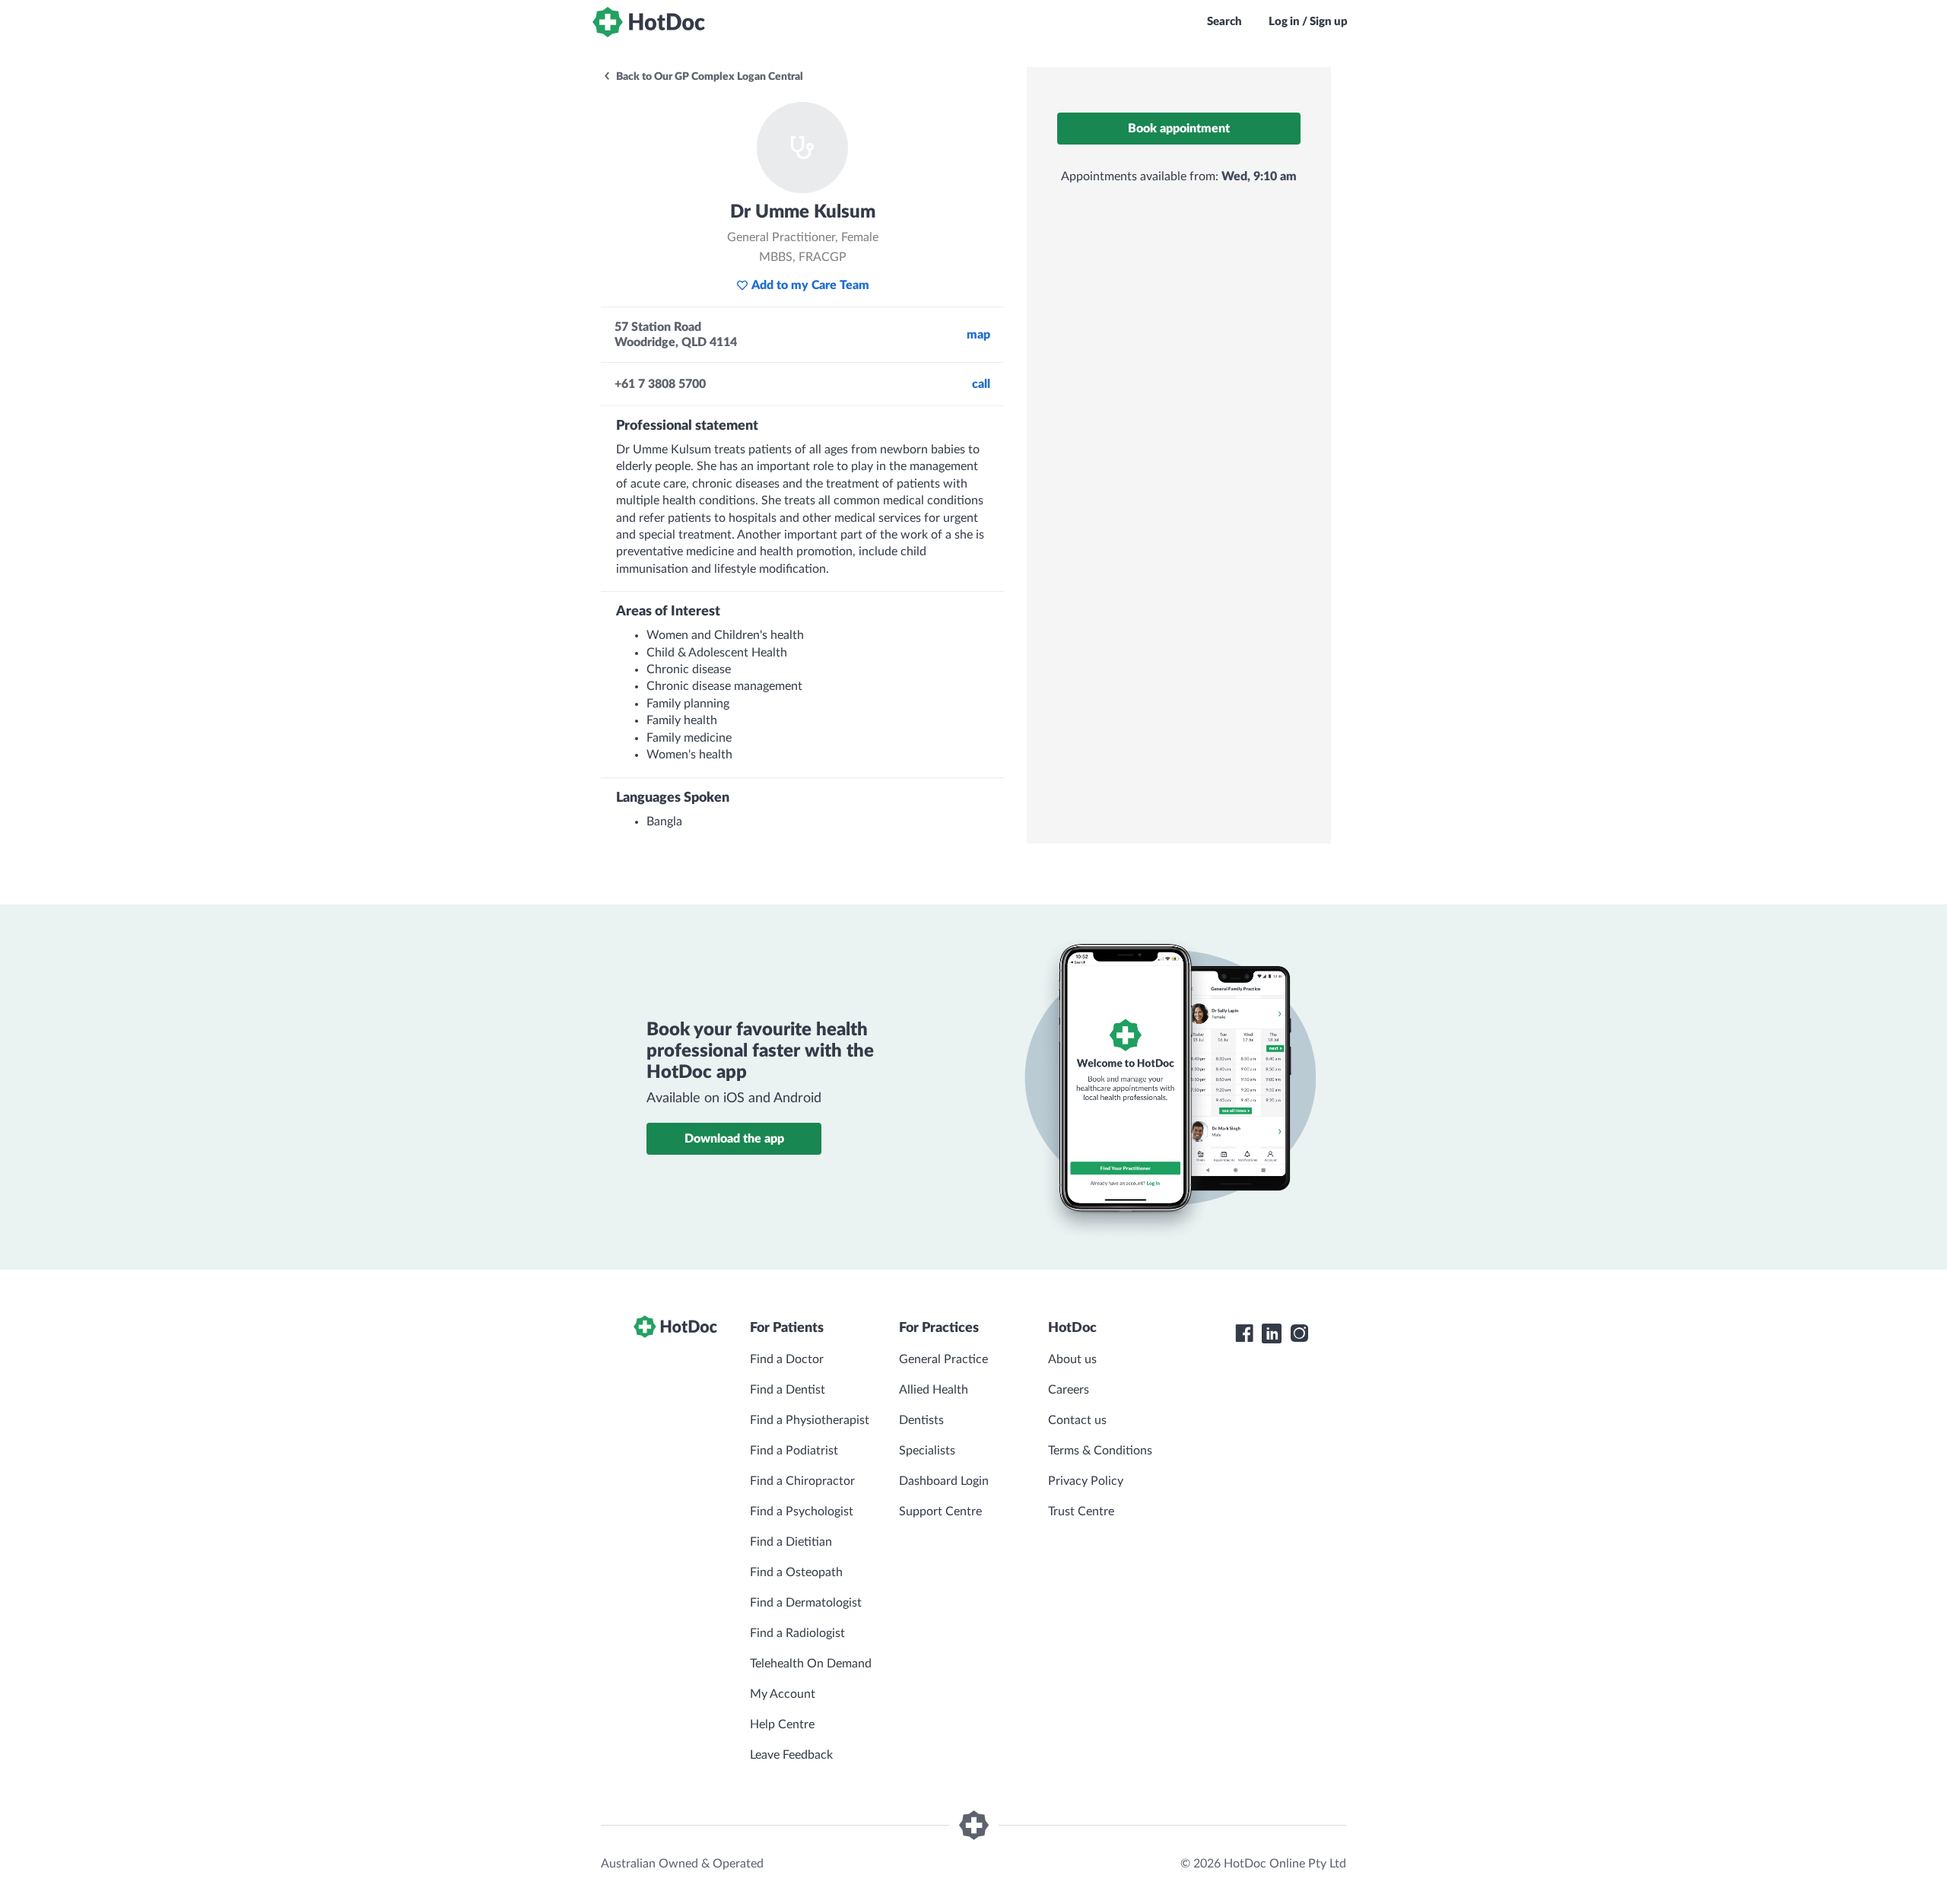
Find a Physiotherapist (810, 1420)
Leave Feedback (791, 1755)
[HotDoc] (649, 22)
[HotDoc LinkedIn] (1272, 1333)
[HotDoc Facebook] (1244, 1333)
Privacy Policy (1086, 1481)
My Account (783, 1694)
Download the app (734, 1139)
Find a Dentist (788, 1390)
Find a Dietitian (791, 1542)
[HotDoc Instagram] (1299, 1333)
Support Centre (940, 1511)
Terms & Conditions (1100, 1451)
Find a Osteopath (796, 1572)
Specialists (927, 1451)
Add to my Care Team (810, 285)
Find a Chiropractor (802, 1481)
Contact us (1077, 1420)
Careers (1069, 1390)
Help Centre (782, 1724)
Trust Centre (1081, 1511)
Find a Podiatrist (794, 1451)
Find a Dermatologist (806, 1603)
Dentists (921, 1420)
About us (1072, 1359)
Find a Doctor (787, 1359)
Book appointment (1179, 129)
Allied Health (934, 1390)
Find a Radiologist (797, 1633)
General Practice (943, 1359)
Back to (708, 77)
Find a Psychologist (802, 1511)
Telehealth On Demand (811, 1664)
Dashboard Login (944, 1481)
